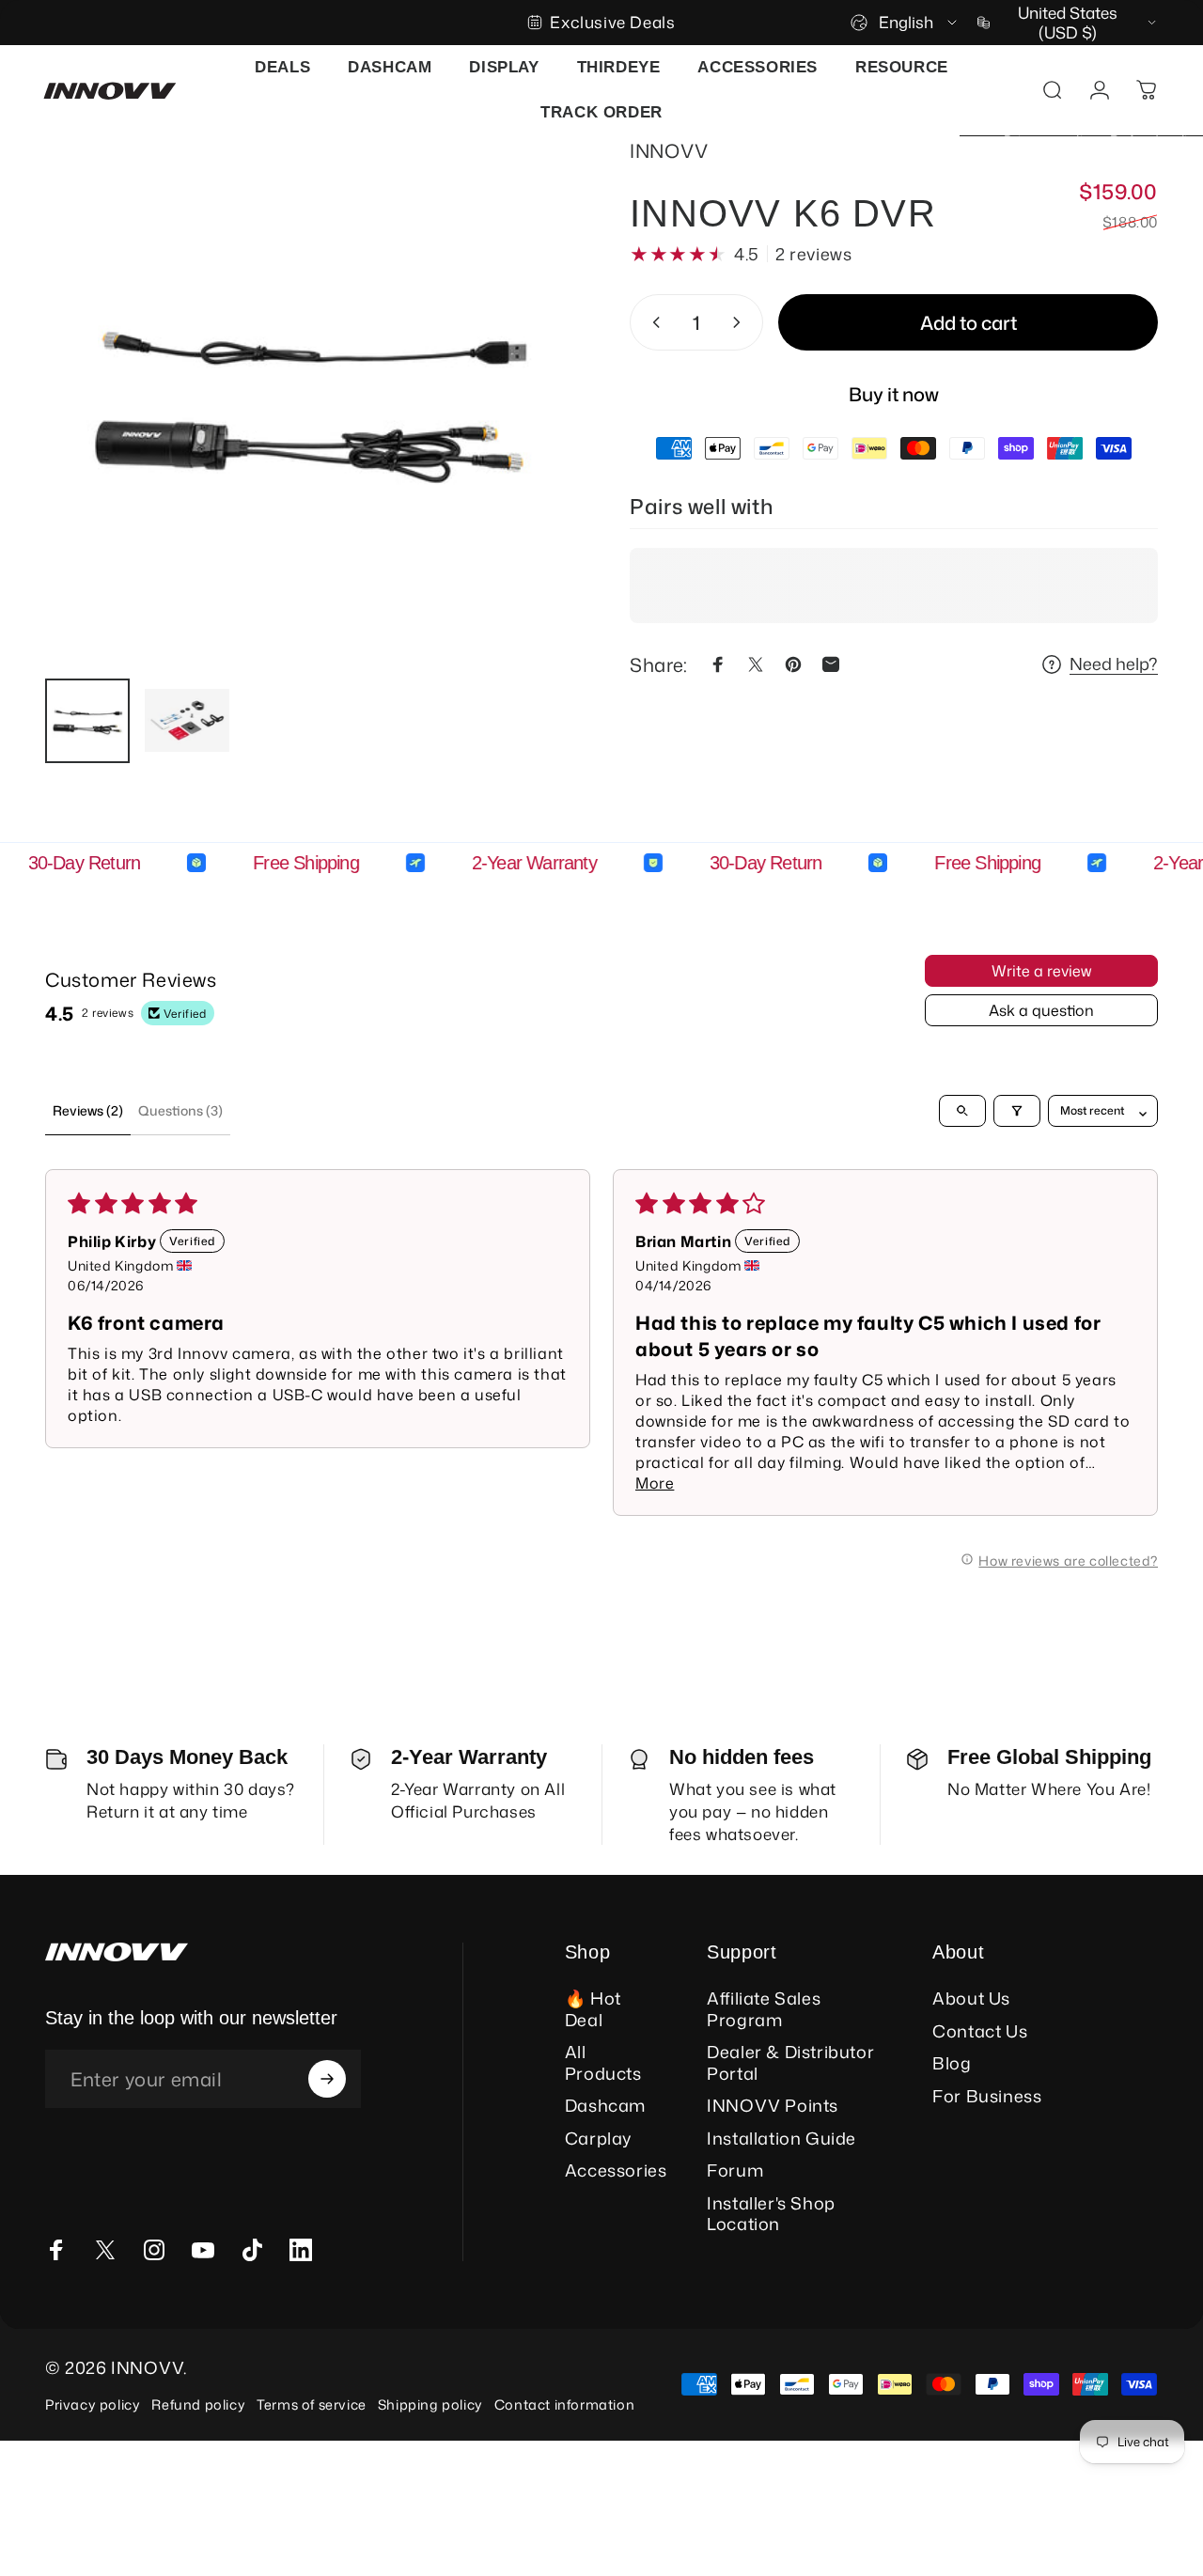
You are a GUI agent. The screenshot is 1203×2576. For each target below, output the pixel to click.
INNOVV (669, 150)
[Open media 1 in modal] (309, 399)
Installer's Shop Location (771, 2214)
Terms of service (312, 2404)
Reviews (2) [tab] (88, 1110)
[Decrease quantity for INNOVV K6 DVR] (652, 322)
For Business (987, 2096)
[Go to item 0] (87, 721)
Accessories (616, 2170)
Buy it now (894, 394)
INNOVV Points (773, 2106)
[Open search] (962, 1111)
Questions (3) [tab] (180, 1110)
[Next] (524, 429)
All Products (603, 2062)
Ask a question (1041, 1010)
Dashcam (605, 2106)
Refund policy (198, 2404)
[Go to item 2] (187, 721)
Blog (952, 2063)
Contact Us (980, 2031)
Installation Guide (781, 2139)
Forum (735, 2170)
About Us (971, 1998)
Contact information (564, 2404)
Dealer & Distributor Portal (790, 2062)
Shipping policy (430, 2404)
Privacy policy (93, 2404)
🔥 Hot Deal (593, 2009)
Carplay (598, 2139)
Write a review (1041, 971)
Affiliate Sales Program (764, 2009)
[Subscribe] (327, 2079)
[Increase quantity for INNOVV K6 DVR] (741, 322)
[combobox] (905, 23)
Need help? (1114, 665)
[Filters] (1017, 1111)
